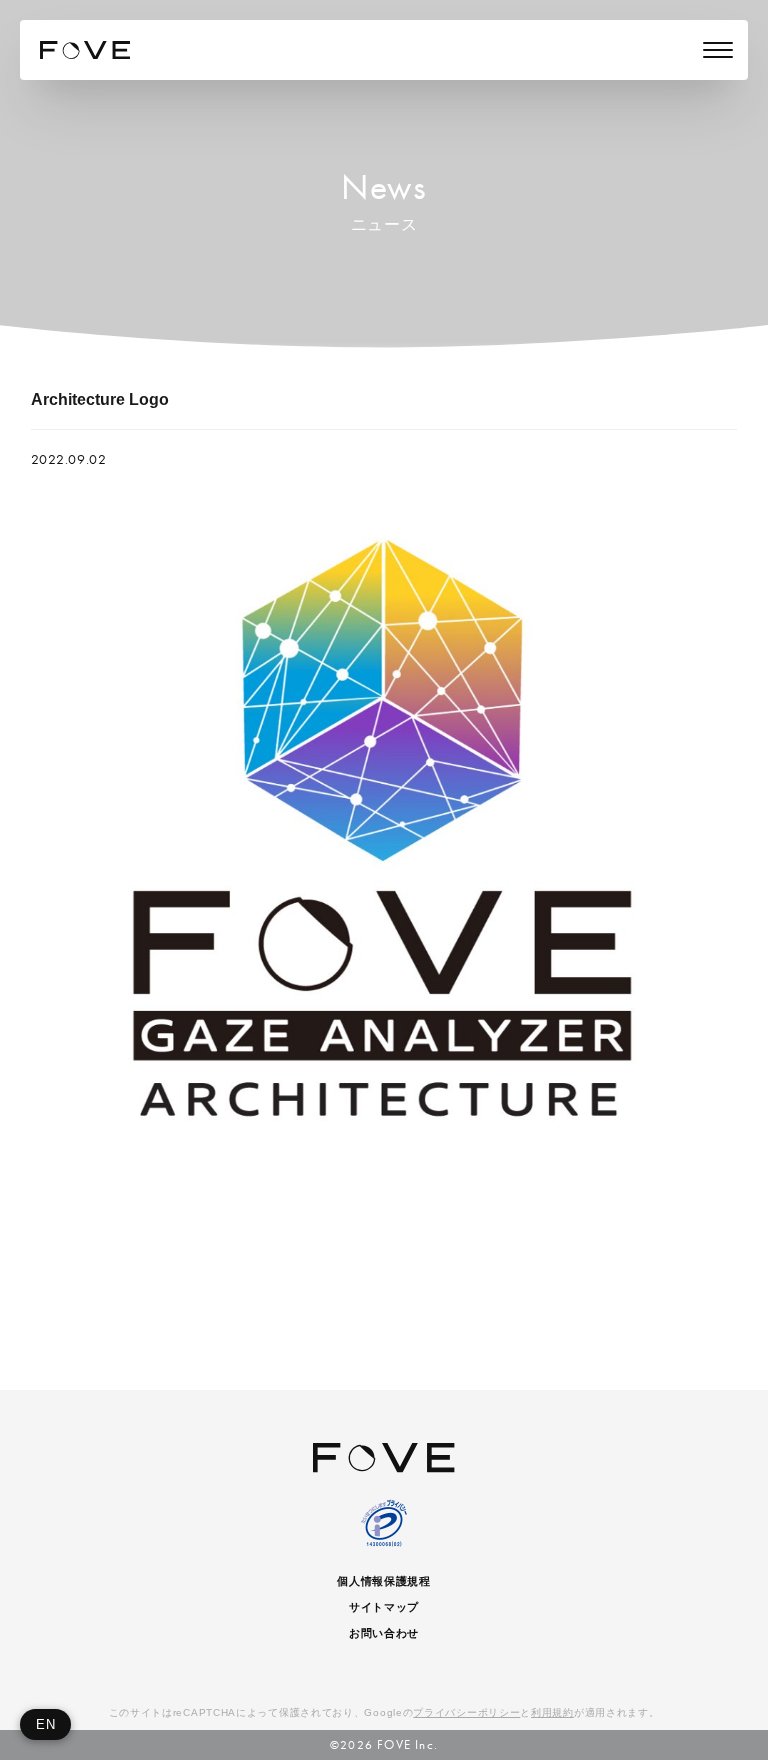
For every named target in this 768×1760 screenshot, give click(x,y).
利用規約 (552, 1712)
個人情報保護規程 (384, 1581)
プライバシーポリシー (466, 1712)
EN (45, 1724)
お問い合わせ (384, 1633)
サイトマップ (384, 1607)
